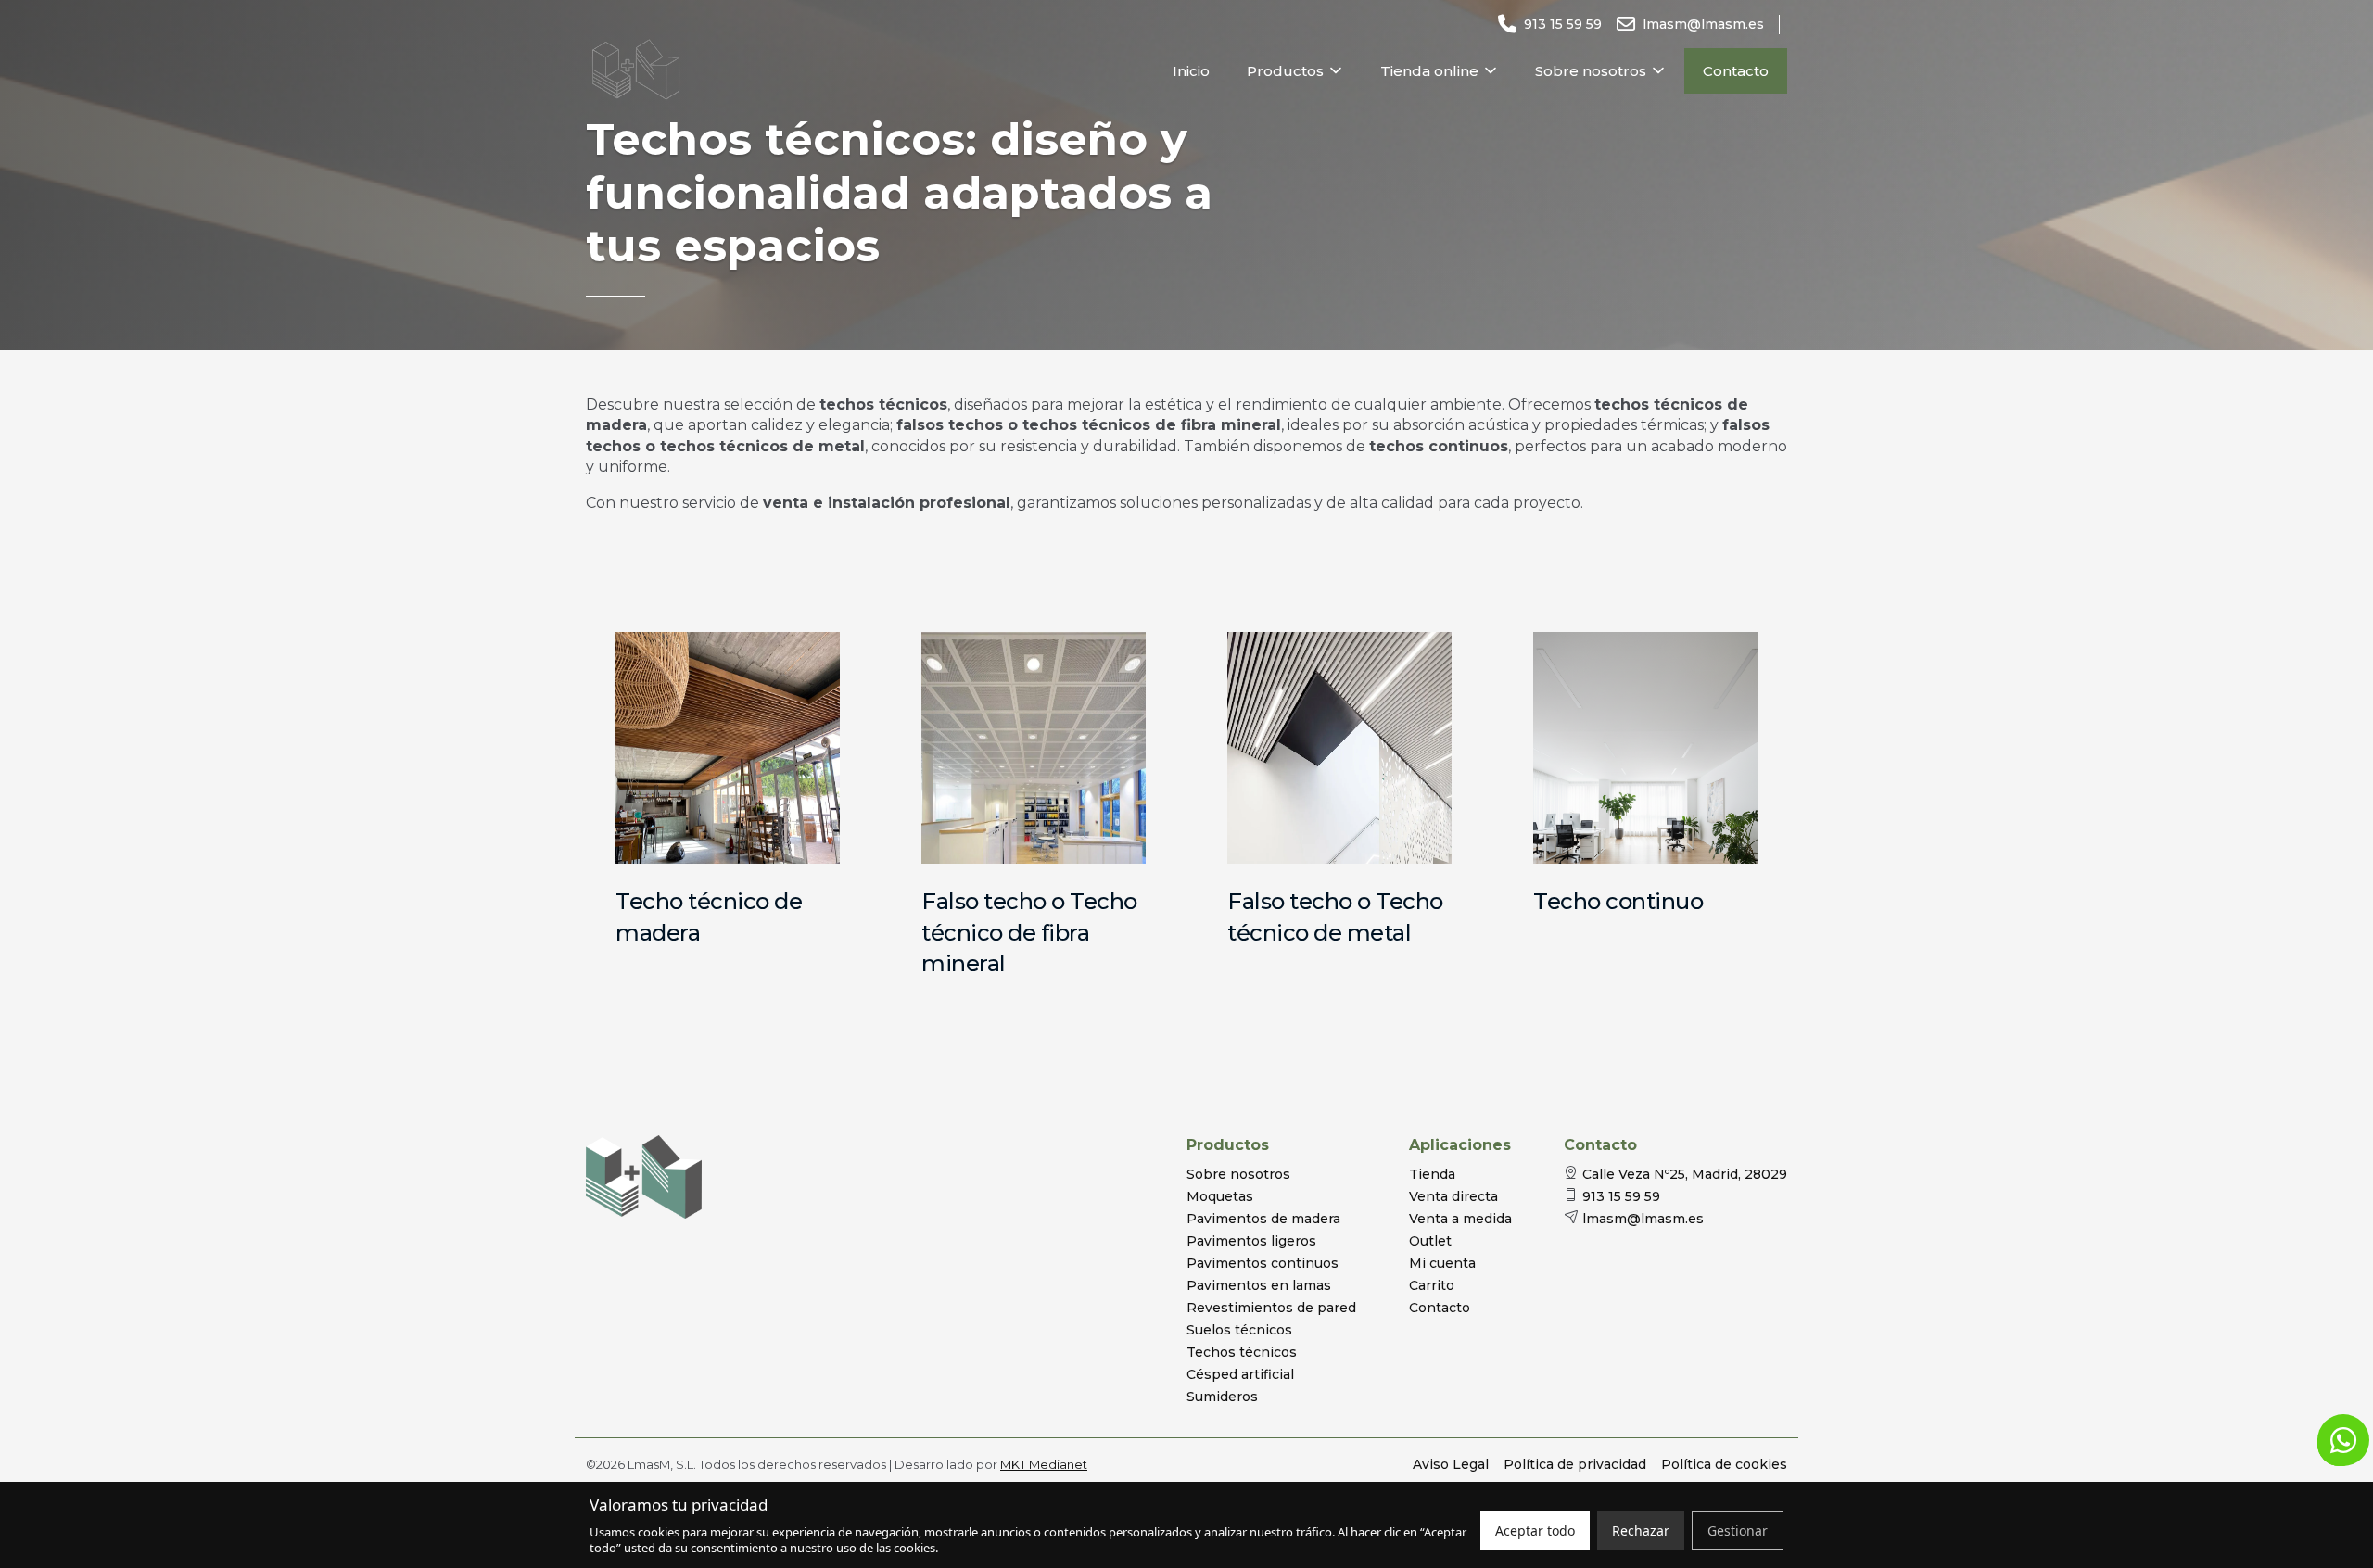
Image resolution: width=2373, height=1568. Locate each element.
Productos (1285, 71)
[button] (2343, 1440)
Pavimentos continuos (1263, 1263)
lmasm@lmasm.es (1643, 1219)
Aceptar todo (1535, 1530)
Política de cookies (1724, 1464)
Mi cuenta (1442, 1263)
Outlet (1430, 1241)
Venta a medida (1460, 1219)
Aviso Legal (1451, 1464)
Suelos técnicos (1239, 1330)
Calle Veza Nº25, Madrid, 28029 (1685, 1174)
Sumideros (1222, 1397)
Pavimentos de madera (1263, 1219)
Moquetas (1220, 1196)
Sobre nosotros (1591, 71)
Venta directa (1453, 1196)
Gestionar (1738, 1530)
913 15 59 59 (1621, 1196)
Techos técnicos (1242, 1352)
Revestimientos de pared (1271, 1308)
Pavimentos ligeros (1251, 1241)
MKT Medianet (1044, 1464)
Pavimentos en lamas (1259, 1285)
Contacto (1736, 71)
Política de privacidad (1575, 1464)
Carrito (1432, 1285)
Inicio (1191, 71)
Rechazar (1641, 1530)
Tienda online (1429, 71)
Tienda (1432, 1174)
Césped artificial (1240, 1374)
